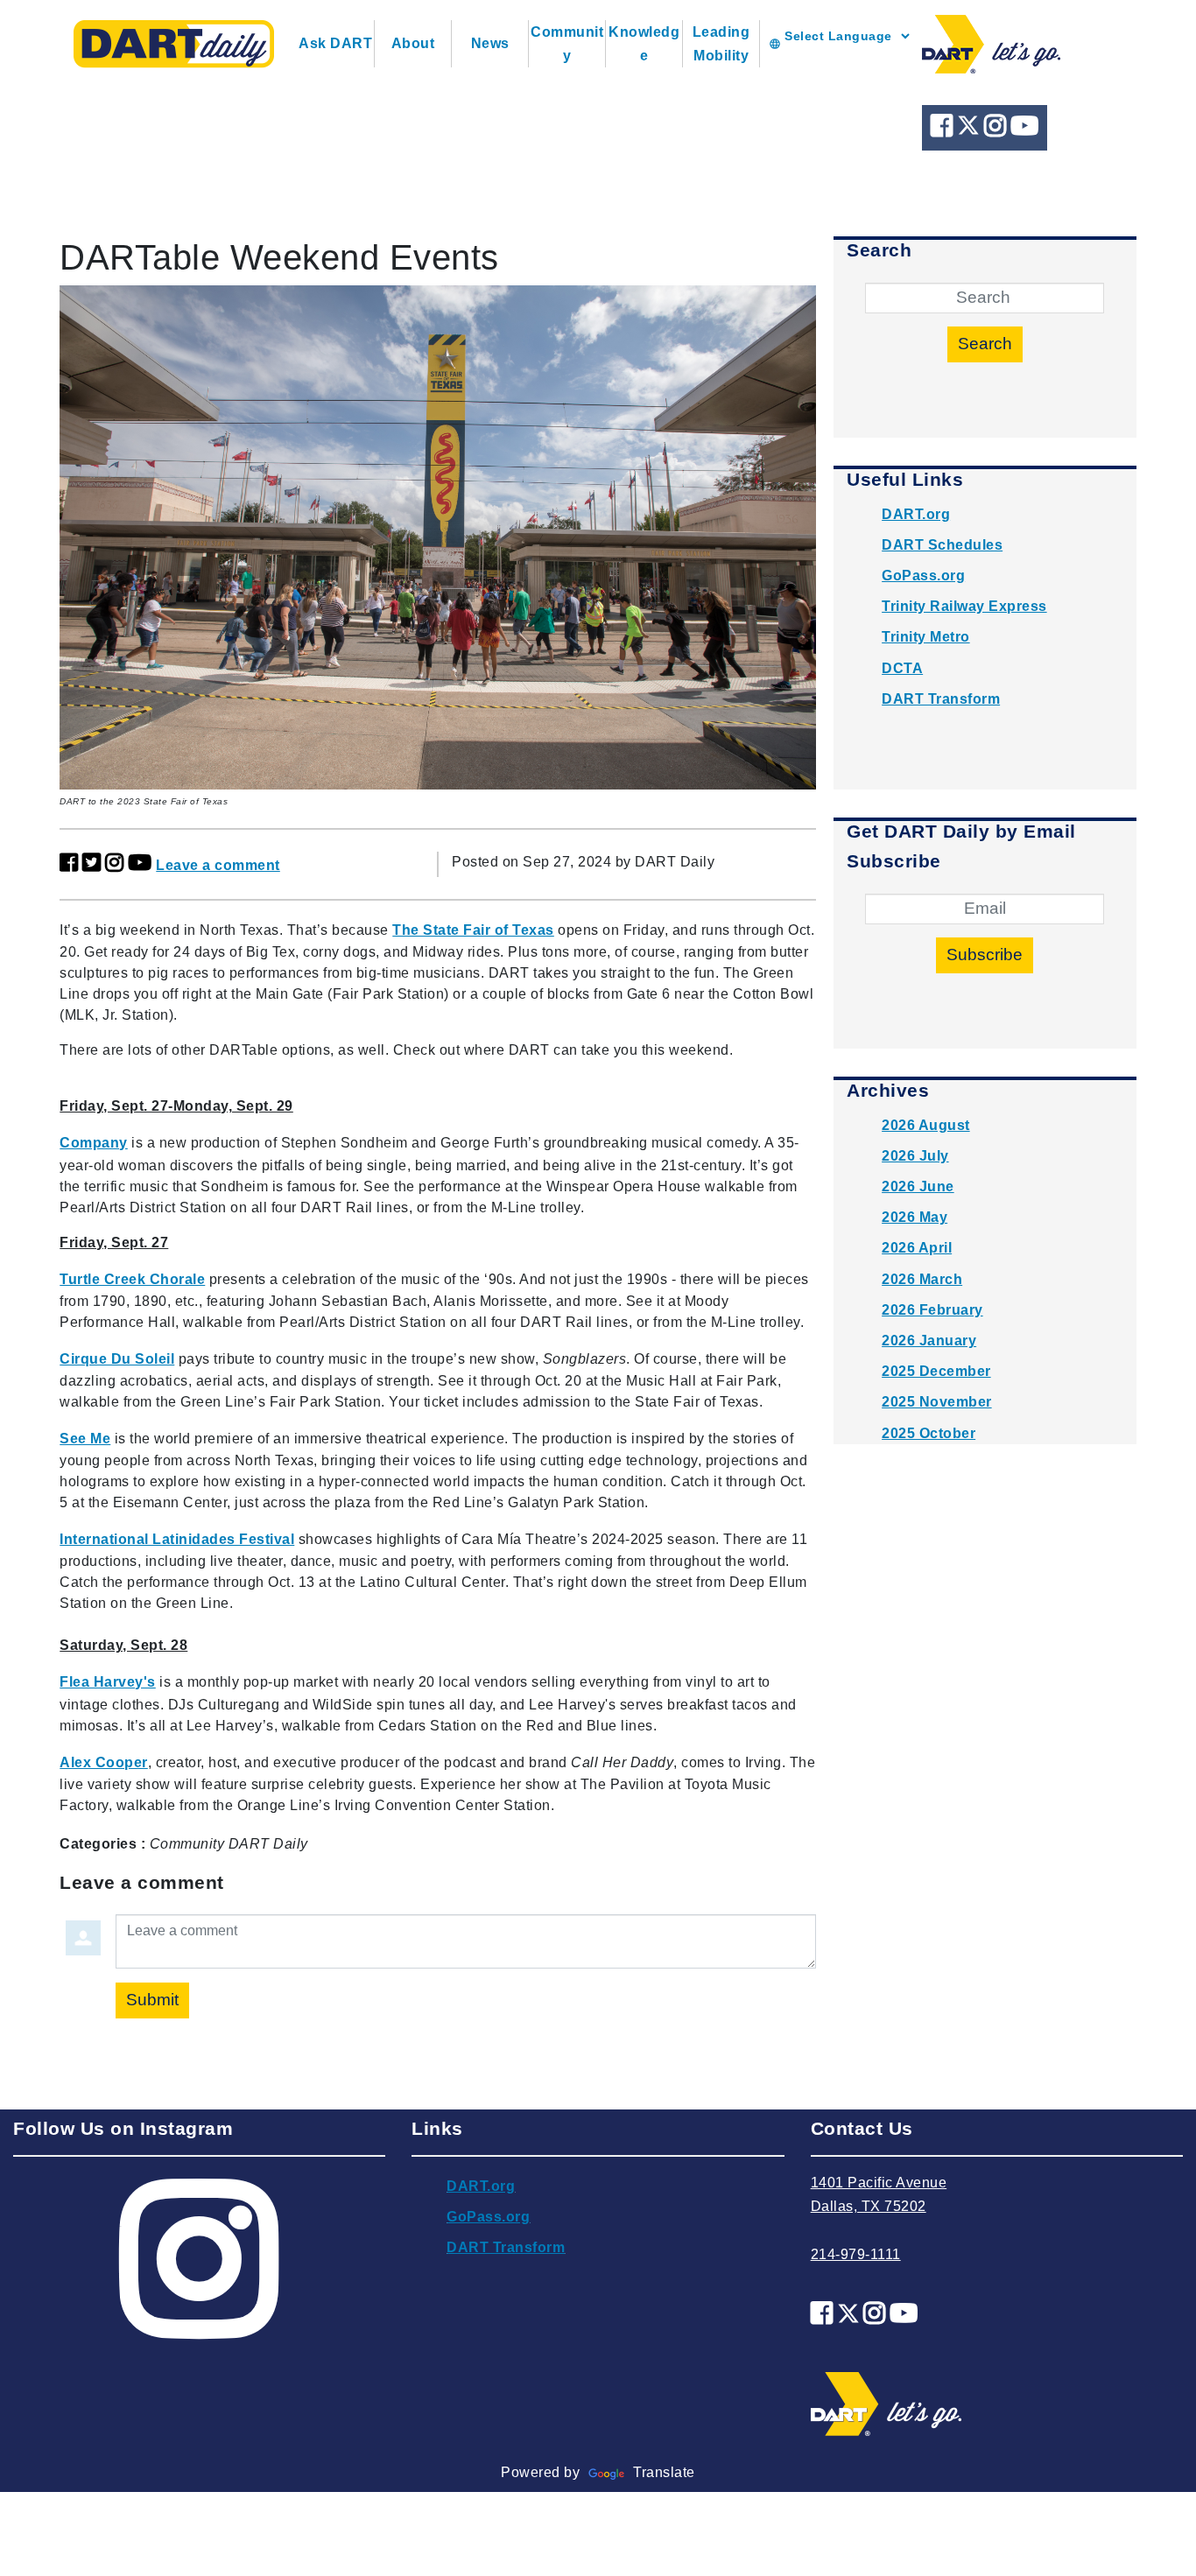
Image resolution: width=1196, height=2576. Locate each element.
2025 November (937, 1402)
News (490, 43)
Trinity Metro (926, 637)
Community (567, 44)
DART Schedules (942, 545)
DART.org (916, 514)
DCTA (902, 668)
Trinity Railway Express (964, 606)
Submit (152, 2000)
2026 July (915, 1156)
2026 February (932, 1310)
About (413, 43)
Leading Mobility (721, 44)
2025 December (936, 1371)
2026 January (929, 1341)
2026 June (918, 1186)
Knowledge (644, 44)
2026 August (926, 1125)
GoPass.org (923, 576)
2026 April (917, 1248)
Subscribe (985, 955)
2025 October (929, 1433)
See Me (85, 1439)
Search (985, 344)
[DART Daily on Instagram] (997, 130)
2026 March (922, 1279)
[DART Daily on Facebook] (944, 130)
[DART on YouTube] (1025, 130)
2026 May (915, 1217)
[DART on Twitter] (971, 130)
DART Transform (941, 699)
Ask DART (335, 43)
